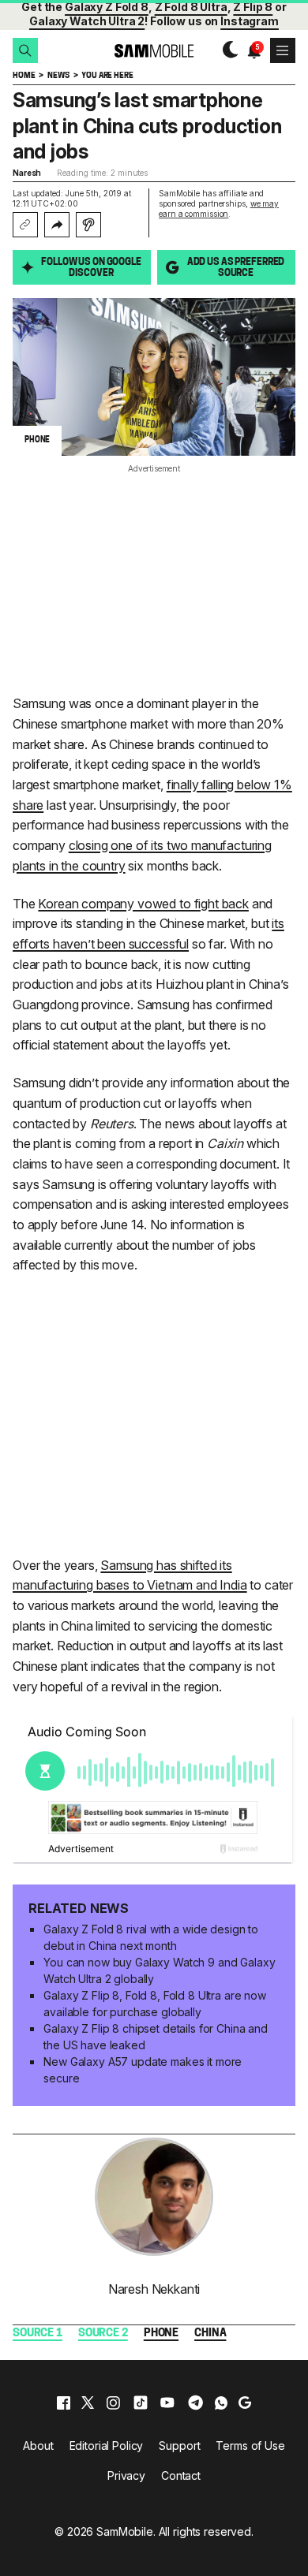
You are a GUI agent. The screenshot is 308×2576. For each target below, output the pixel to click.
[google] (245, 2403)
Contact (181, 2475)
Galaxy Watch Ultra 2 (87, 21)
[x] (88, 2403)
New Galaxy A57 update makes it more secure (143, 2070)
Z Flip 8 (253, 7)
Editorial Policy (107, 2446)
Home (24, 76)
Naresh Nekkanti (154, 2289)
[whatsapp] (221, 2403)
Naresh (27, 173)
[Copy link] (25, 225)
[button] (25, 50)
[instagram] (113, 2403)
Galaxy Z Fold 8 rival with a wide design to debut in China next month (151, 1937)
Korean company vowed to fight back (143, 904)
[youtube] (167, 2403)
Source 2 (103, 2334)
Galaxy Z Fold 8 (107, 7)
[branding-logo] (154, 51)
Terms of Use (250, 2446)
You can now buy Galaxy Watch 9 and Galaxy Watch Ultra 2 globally (159, 1970)
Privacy (126, 2475)
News (58, 76)
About (38, 2446)
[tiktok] (141, 2403)
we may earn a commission (219, 209)
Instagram (250, 21)
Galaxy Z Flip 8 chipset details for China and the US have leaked (156, 2037)
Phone (161, 2334)
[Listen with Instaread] (88, 225)
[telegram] (195, 2403)
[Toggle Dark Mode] (226, 50)
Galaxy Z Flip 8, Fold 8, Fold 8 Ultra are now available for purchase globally (155, 2004)
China (210, 2334)
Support (179, 2446)
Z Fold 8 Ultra (191, 7)
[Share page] (57, 225)
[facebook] (64, 2403)
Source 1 (38, 2334)
